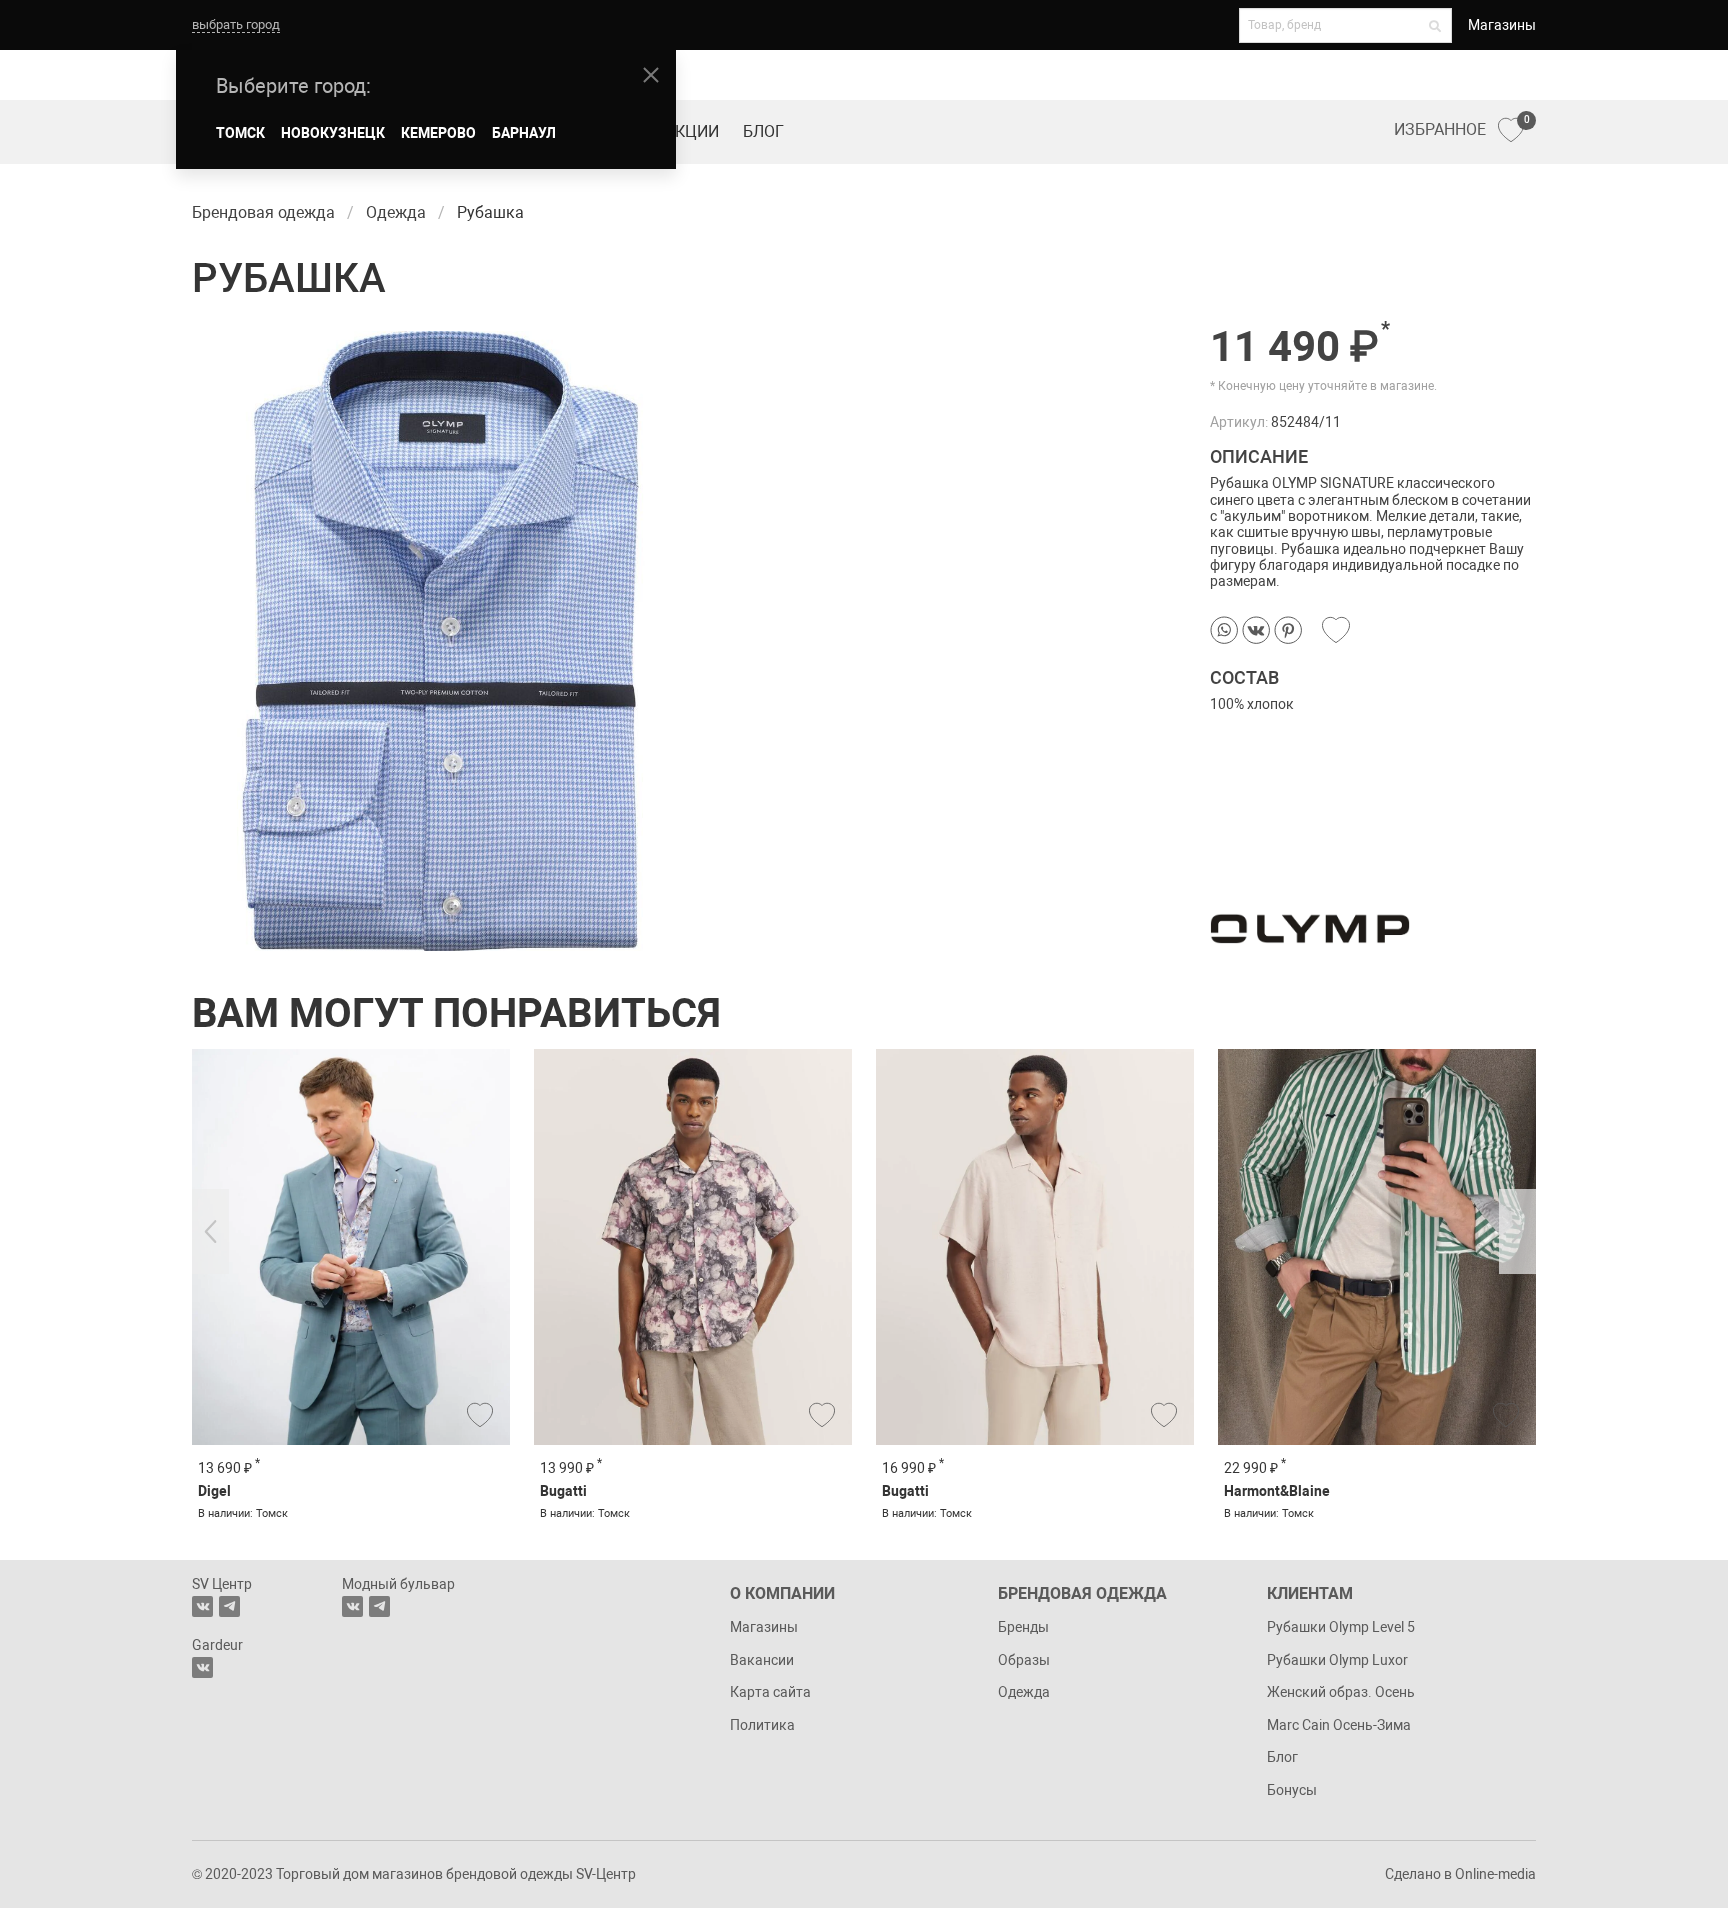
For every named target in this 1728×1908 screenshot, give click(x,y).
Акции (692, 131)
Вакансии (762, 1660)
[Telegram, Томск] (229, 1606)
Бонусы (1292, 1790)
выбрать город (236, 24)
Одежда (1024, 1692)
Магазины (1502, 25)
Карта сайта (770, 1692)
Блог (763, 131)
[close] (651, 75)
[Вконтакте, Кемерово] (202, 1667)
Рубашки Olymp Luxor (1337, 1660)
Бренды (1023, 1627)
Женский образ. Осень (1341, 1692)
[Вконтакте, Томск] (202, 1606)
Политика (762, 1725)
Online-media (1495, 1874)
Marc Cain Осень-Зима (1339, 1725)
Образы (1024, 1660)
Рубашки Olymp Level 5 (1341, 1627)
